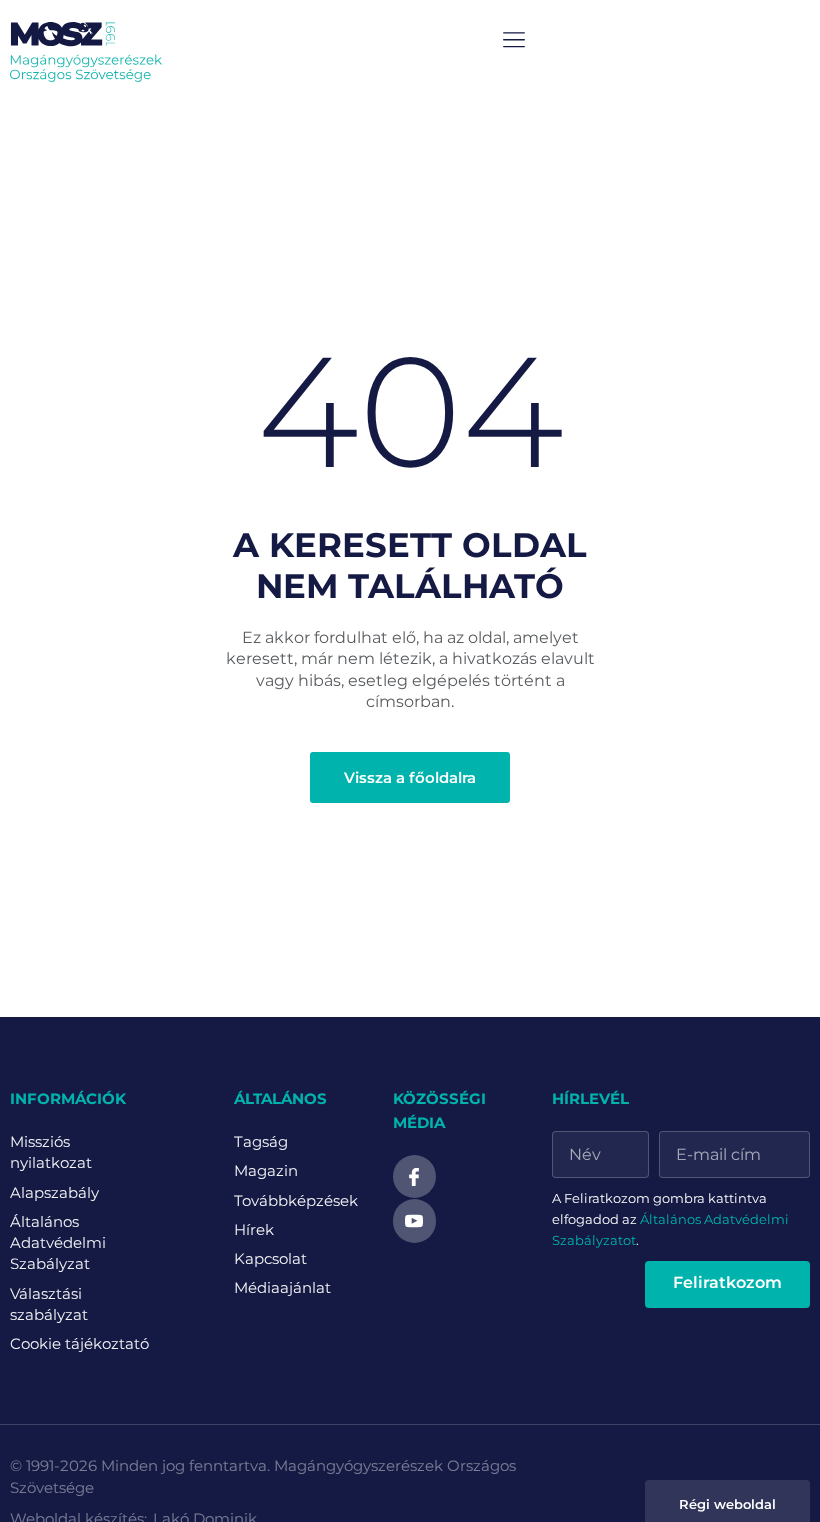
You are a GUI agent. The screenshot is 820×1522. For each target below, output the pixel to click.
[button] (514, 40)
